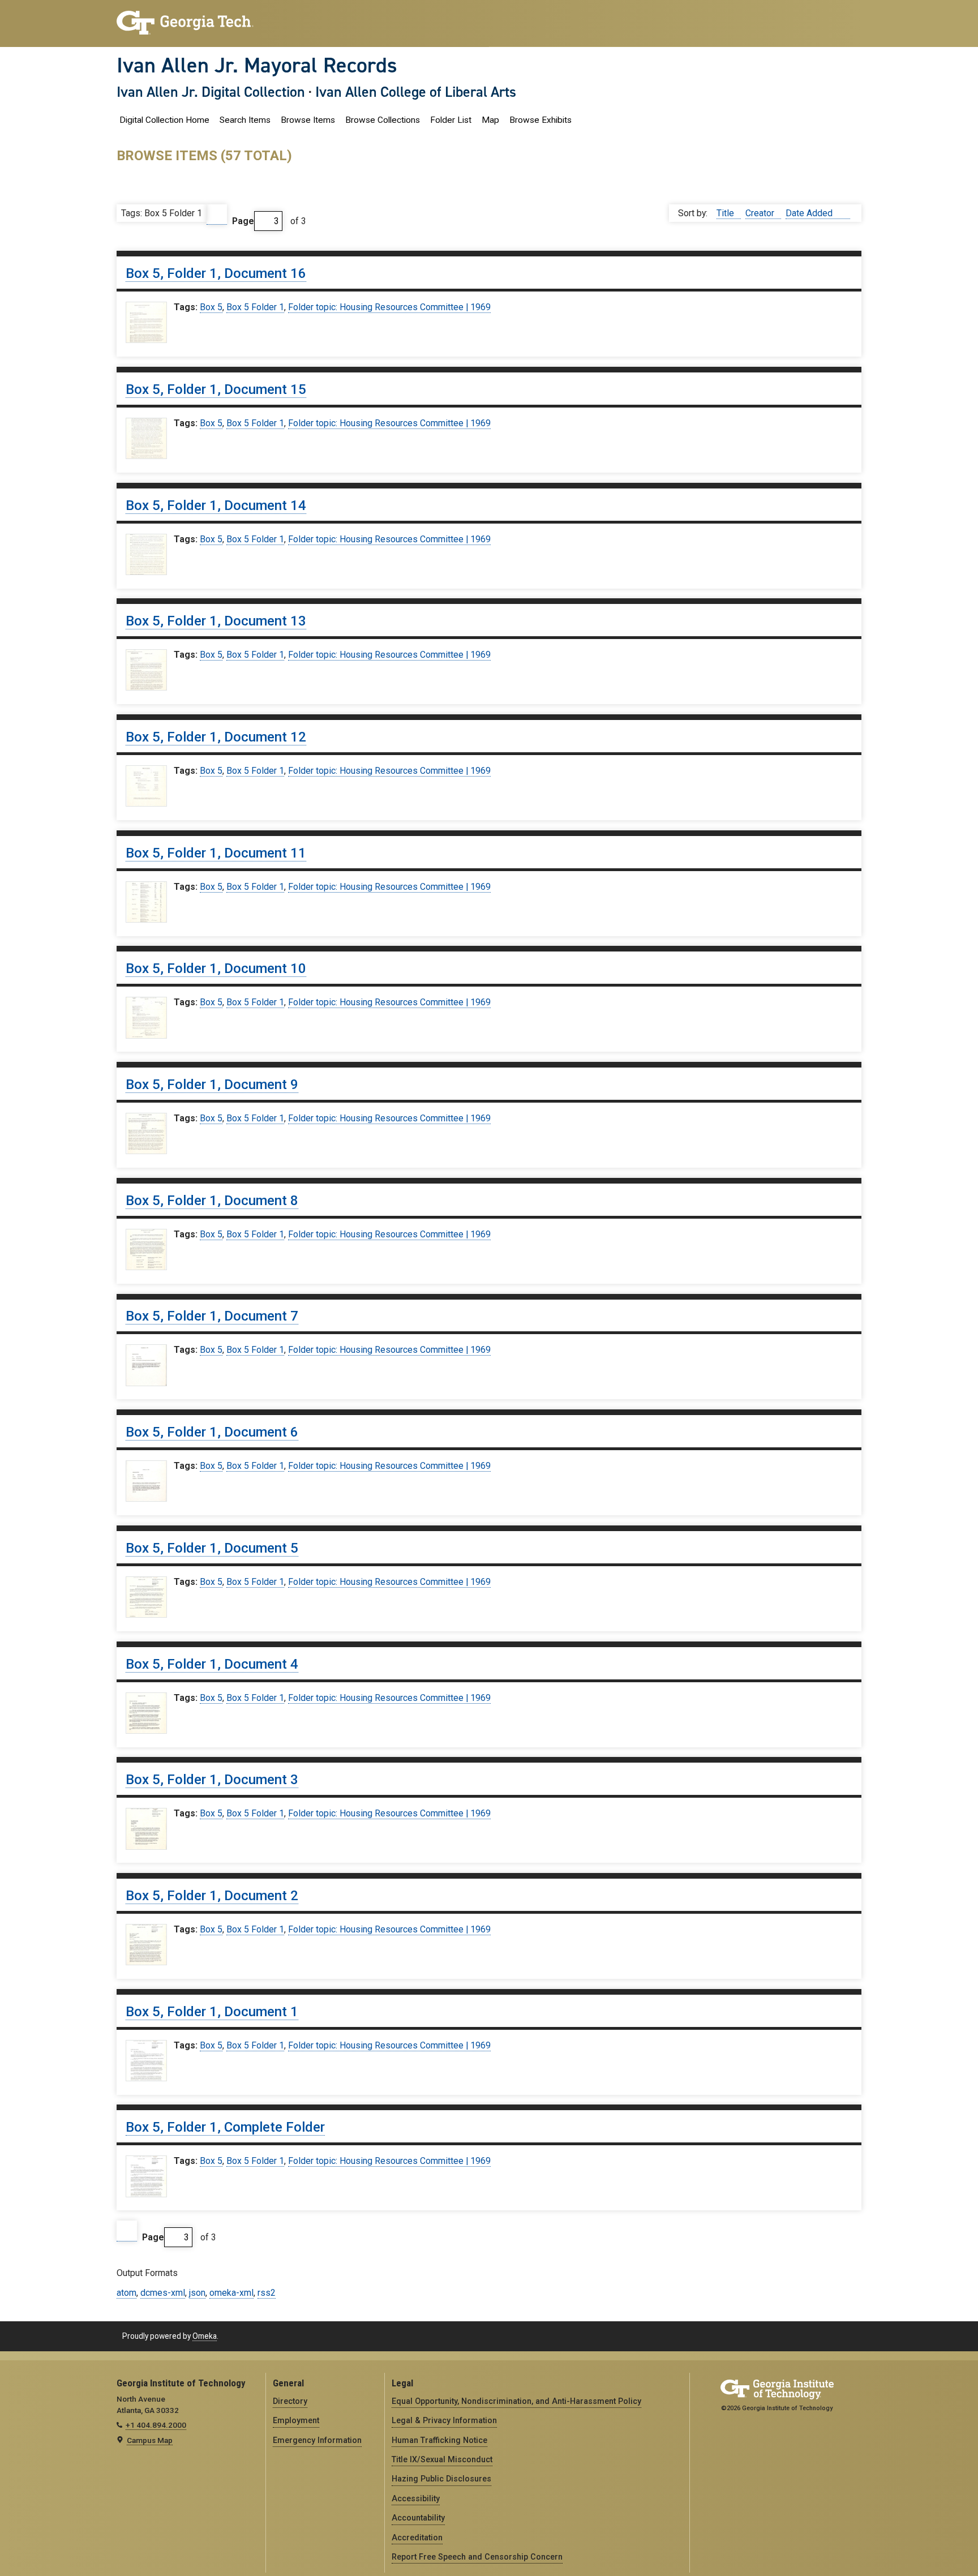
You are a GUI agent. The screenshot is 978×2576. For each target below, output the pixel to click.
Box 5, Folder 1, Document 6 (212, 1432)
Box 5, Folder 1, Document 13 (216, 621)
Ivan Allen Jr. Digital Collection (211, 92)
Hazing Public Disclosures (441, 2479)
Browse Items (308, 120)
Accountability (418, 2518)
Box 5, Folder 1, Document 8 (212, 1201)
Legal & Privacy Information (444, 2420)
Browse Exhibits (541, 120)
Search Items (245, 120)
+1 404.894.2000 (156, 2425)
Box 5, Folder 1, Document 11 (216, 853)
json (197, 2293)
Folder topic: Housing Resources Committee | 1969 (389, 307)
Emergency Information (317, 2440)
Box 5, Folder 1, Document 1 (212, 2012)
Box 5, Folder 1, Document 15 (216, 389)
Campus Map (150, 2440)
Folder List (451, 120)
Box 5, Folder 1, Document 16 (216, 273)
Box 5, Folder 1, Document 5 (212, 1548)
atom (126, 2293)
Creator (761, 213)
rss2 (267, 2293)
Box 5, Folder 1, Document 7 (212, 1316)
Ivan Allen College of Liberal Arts (416, 92)
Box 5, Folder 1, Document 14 (216, 505)
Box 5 (211, 307)
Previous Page (217, 215)
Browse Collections (383, 120)
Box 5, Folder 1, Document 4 (212, 1664)
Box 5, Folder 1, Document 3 (212, 1780)
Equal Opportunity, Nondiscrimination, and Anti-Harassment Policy (516, 2401)
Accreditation (417, 2538)
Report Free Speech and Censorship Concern (477, 2557)
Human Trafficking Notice (439, 2440)
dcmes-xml (163, 2293)
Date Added (810, 213)
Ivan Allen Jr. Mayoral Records (257, 65)
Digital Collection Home (164, 120)
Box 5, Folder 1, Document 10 (216, 968)
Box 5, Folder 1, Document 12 (216, 737)
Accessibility (416, 2498)
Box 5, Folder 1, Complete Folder (225, 2127)
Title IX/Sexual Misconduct (442, 2459)
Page (243, 221)
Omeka (205, 2336)
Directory (290, 2401)
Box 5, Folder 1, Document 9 (212, 1085)
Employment (296, 2420)
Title (726, 213)
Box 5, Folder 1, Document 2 (212, 1896)
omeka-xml (231, 2293)
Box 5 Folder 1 (255, 307)
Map (490, 120)
